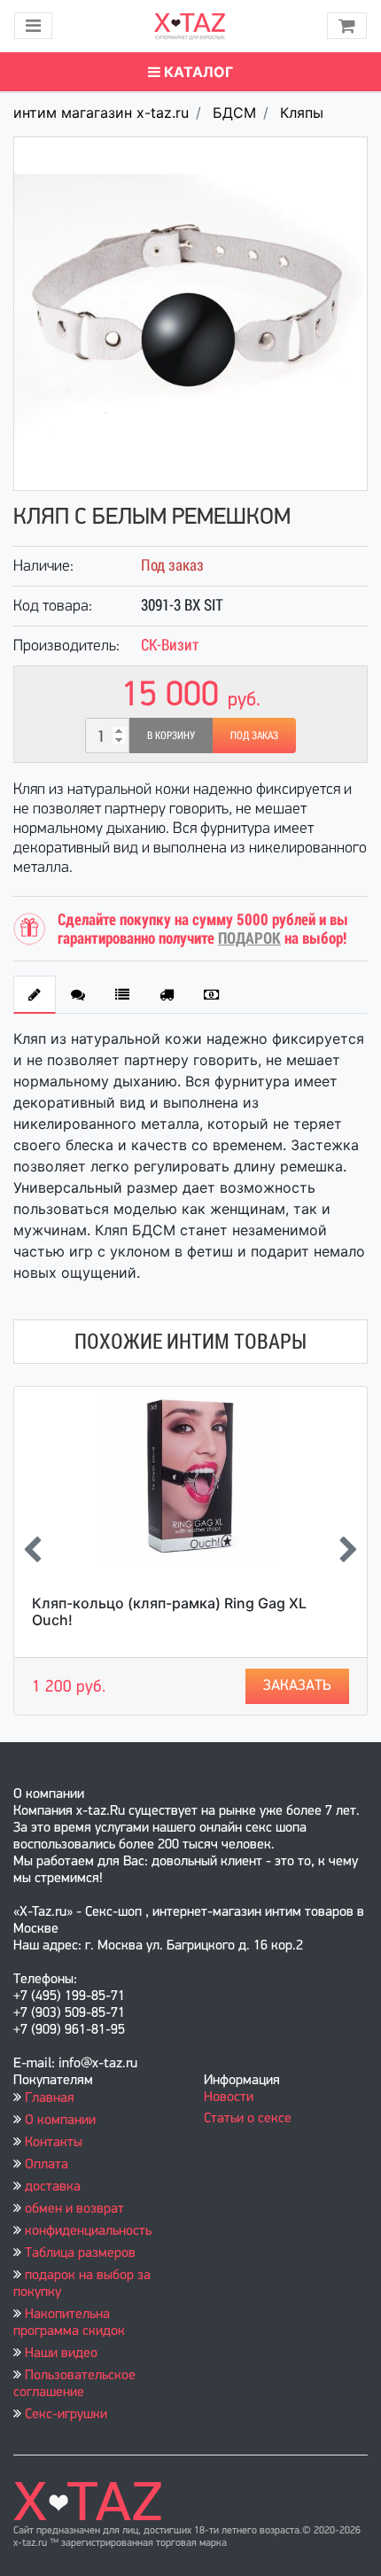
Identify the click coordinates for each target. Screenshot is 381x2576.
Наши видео (61, 2354)
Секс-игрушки (66, 2415)
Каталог (197, 72)
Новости (229, 2097)
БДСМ (234, 113)
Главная (50, 2098)
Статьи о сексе (248, 2119)
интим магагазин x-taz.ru (101, 113)
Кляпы (302, 113)
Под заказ (254, 735)
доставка (53, 2187)
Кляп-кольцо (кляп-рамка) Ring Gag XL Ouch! (169, 1611)
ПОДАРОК (249, 938)
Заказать (297, 1686)
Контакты (54, 2143)
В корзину (171, 735)
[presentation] (32, 1551)
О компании (60, 2121)
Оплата (47, 2165)
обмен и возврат (74, 2209)
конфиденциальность (88, 2231)
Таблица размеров (80, 2253)
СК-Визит (170, 645)
